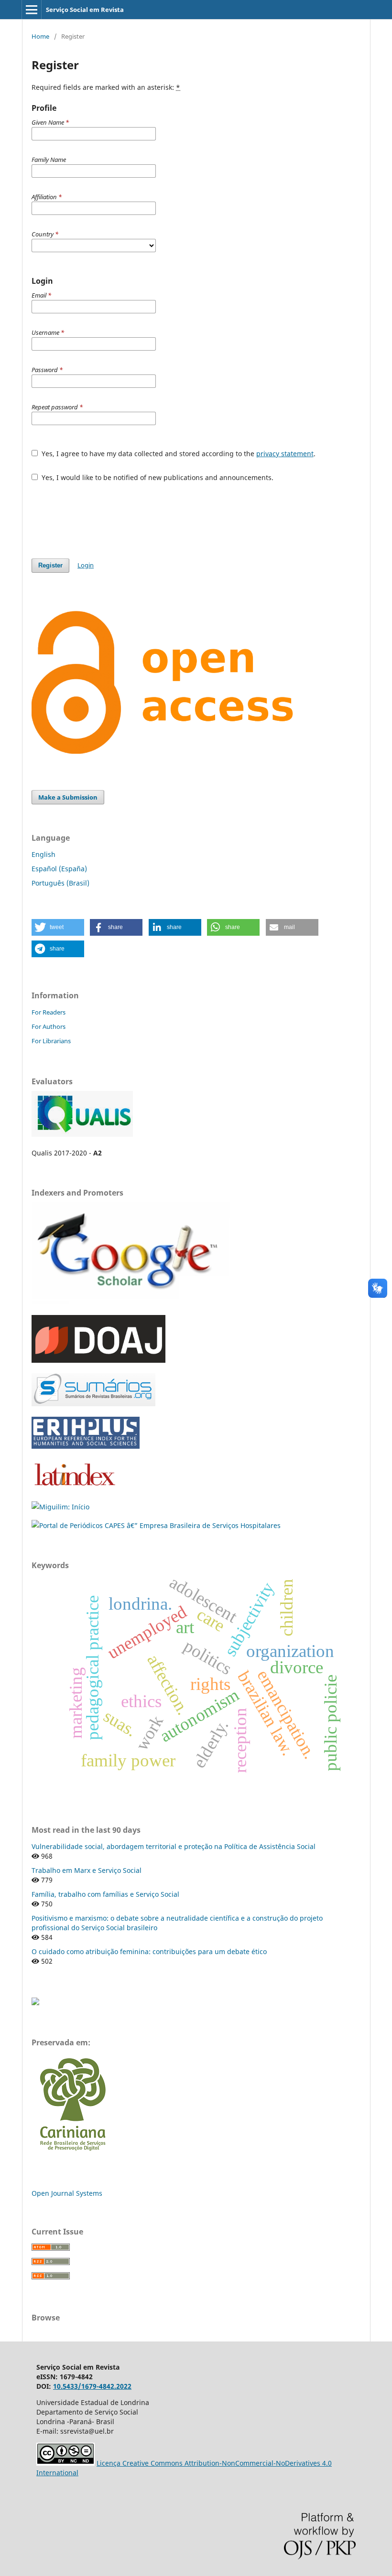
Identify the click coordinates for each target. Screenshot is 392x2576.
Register (50, 565)
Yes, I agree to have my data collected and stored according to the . (178, 454)
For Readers (49, 1012)
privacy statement (285, 454)
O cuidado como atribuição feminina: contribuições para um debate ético (149, 1951)
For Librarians (51, 1041)
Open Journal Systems (67, 2193)
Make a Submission (68, 797)
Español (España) (59, 869)
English (44, 854)
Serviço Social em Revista (85, 10)
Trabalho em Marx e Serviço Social (87, 1870)
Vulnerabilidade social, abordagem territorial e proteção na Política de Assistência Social (174, 1846)
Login (86, 565)
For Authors (49, 1026)
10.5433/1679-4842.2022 (92, 2386)
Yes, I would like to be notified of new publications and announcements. (157, 477)
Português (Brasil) (60, 883)
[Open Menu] (32, 10)
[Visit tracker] (35, 2003)
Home (40, 36)
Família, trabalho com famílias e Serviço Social (105, 1894)
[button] (58, 927)
